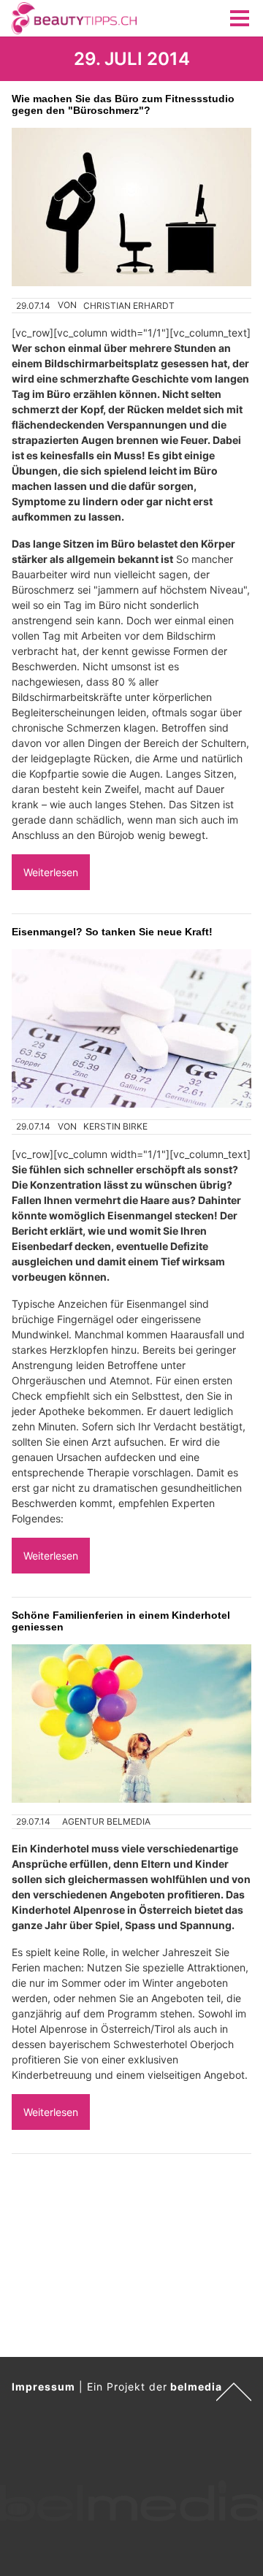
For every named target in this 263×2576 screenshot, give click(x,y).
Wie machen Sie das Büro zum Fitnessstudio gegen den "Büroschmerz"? (123, 104)
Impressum (43, 2387)
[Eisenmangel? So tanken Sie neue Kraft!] (131, 1028)
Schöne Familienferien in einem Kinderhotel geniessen (121, 1621)
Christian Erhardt (129, 306)
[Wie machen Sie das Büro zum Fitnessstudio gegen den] (131, 207)
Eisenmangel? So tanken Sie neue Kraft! (112, 932)
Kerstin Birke (115, 1126)
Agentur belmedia (106, 1821)
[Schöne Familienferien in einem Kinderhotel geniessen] (131, 1724)
